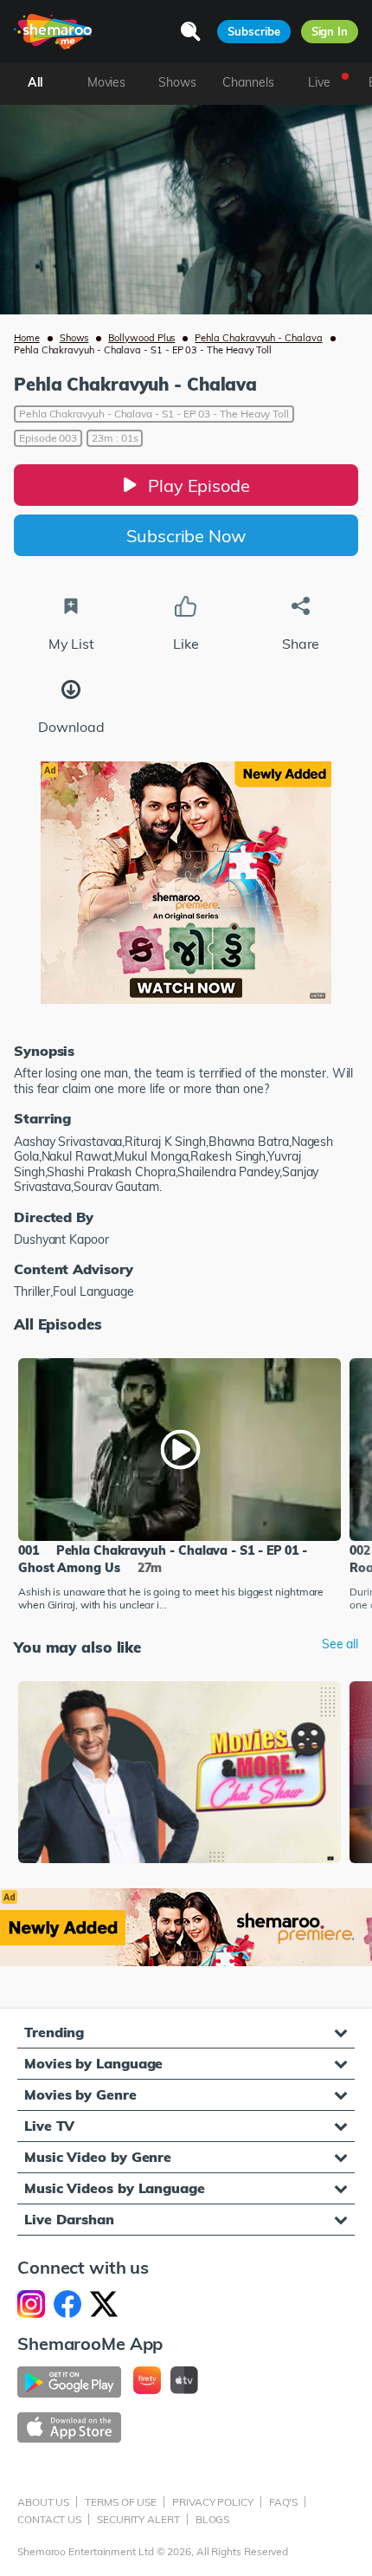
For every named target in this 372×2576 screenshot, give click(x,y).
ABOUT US (43, 2502)
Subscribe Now (186, 536)
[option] (180, 1486)
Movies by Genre (80, 2094)
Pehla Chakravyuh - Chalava (258, 338)
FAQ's (284, 2502)
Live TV (49, 2126)
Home (27, 338)
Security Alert (138, 2519)
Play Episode (199, 485)
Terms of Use (121, 2502)
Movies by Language (93, 2063)
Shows (74, 338)
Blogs (213, 2519)
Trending (54, 2032)
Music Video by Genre (98, 2157)
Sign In (330, 31)
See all (340, 1644)
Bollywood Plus (141, 338)
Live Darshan (69, 2219)
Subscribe (253, 31)
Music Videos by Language (115, 2188)
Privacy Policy (213, 2502)
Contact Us (49, 2519)
